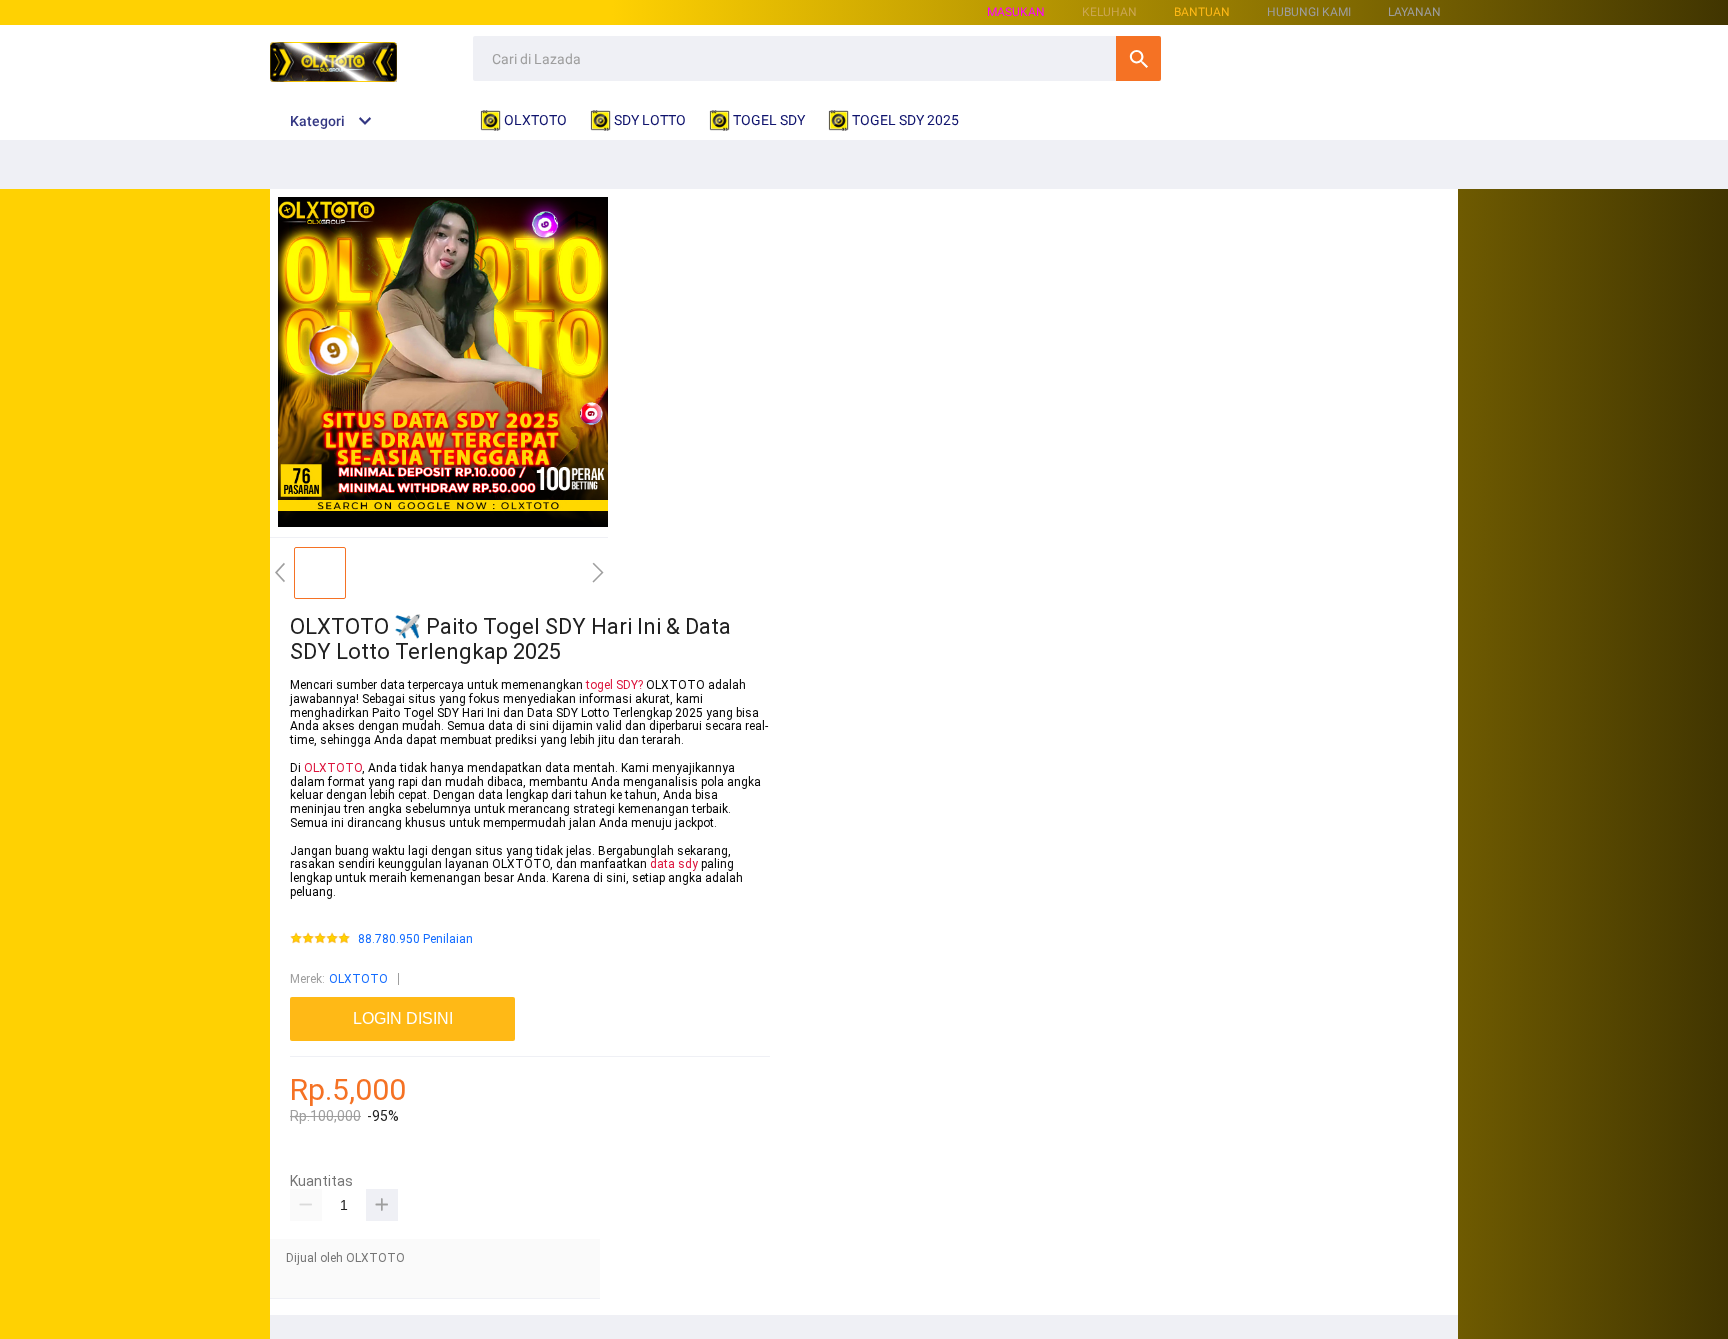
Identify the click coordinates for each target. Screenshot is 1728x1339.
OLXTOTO (333, 768)
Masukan (1016, 12)
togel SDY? (614, 685)
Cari (1138, 58)
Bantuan (1202, 12)
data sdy (674, 864)
